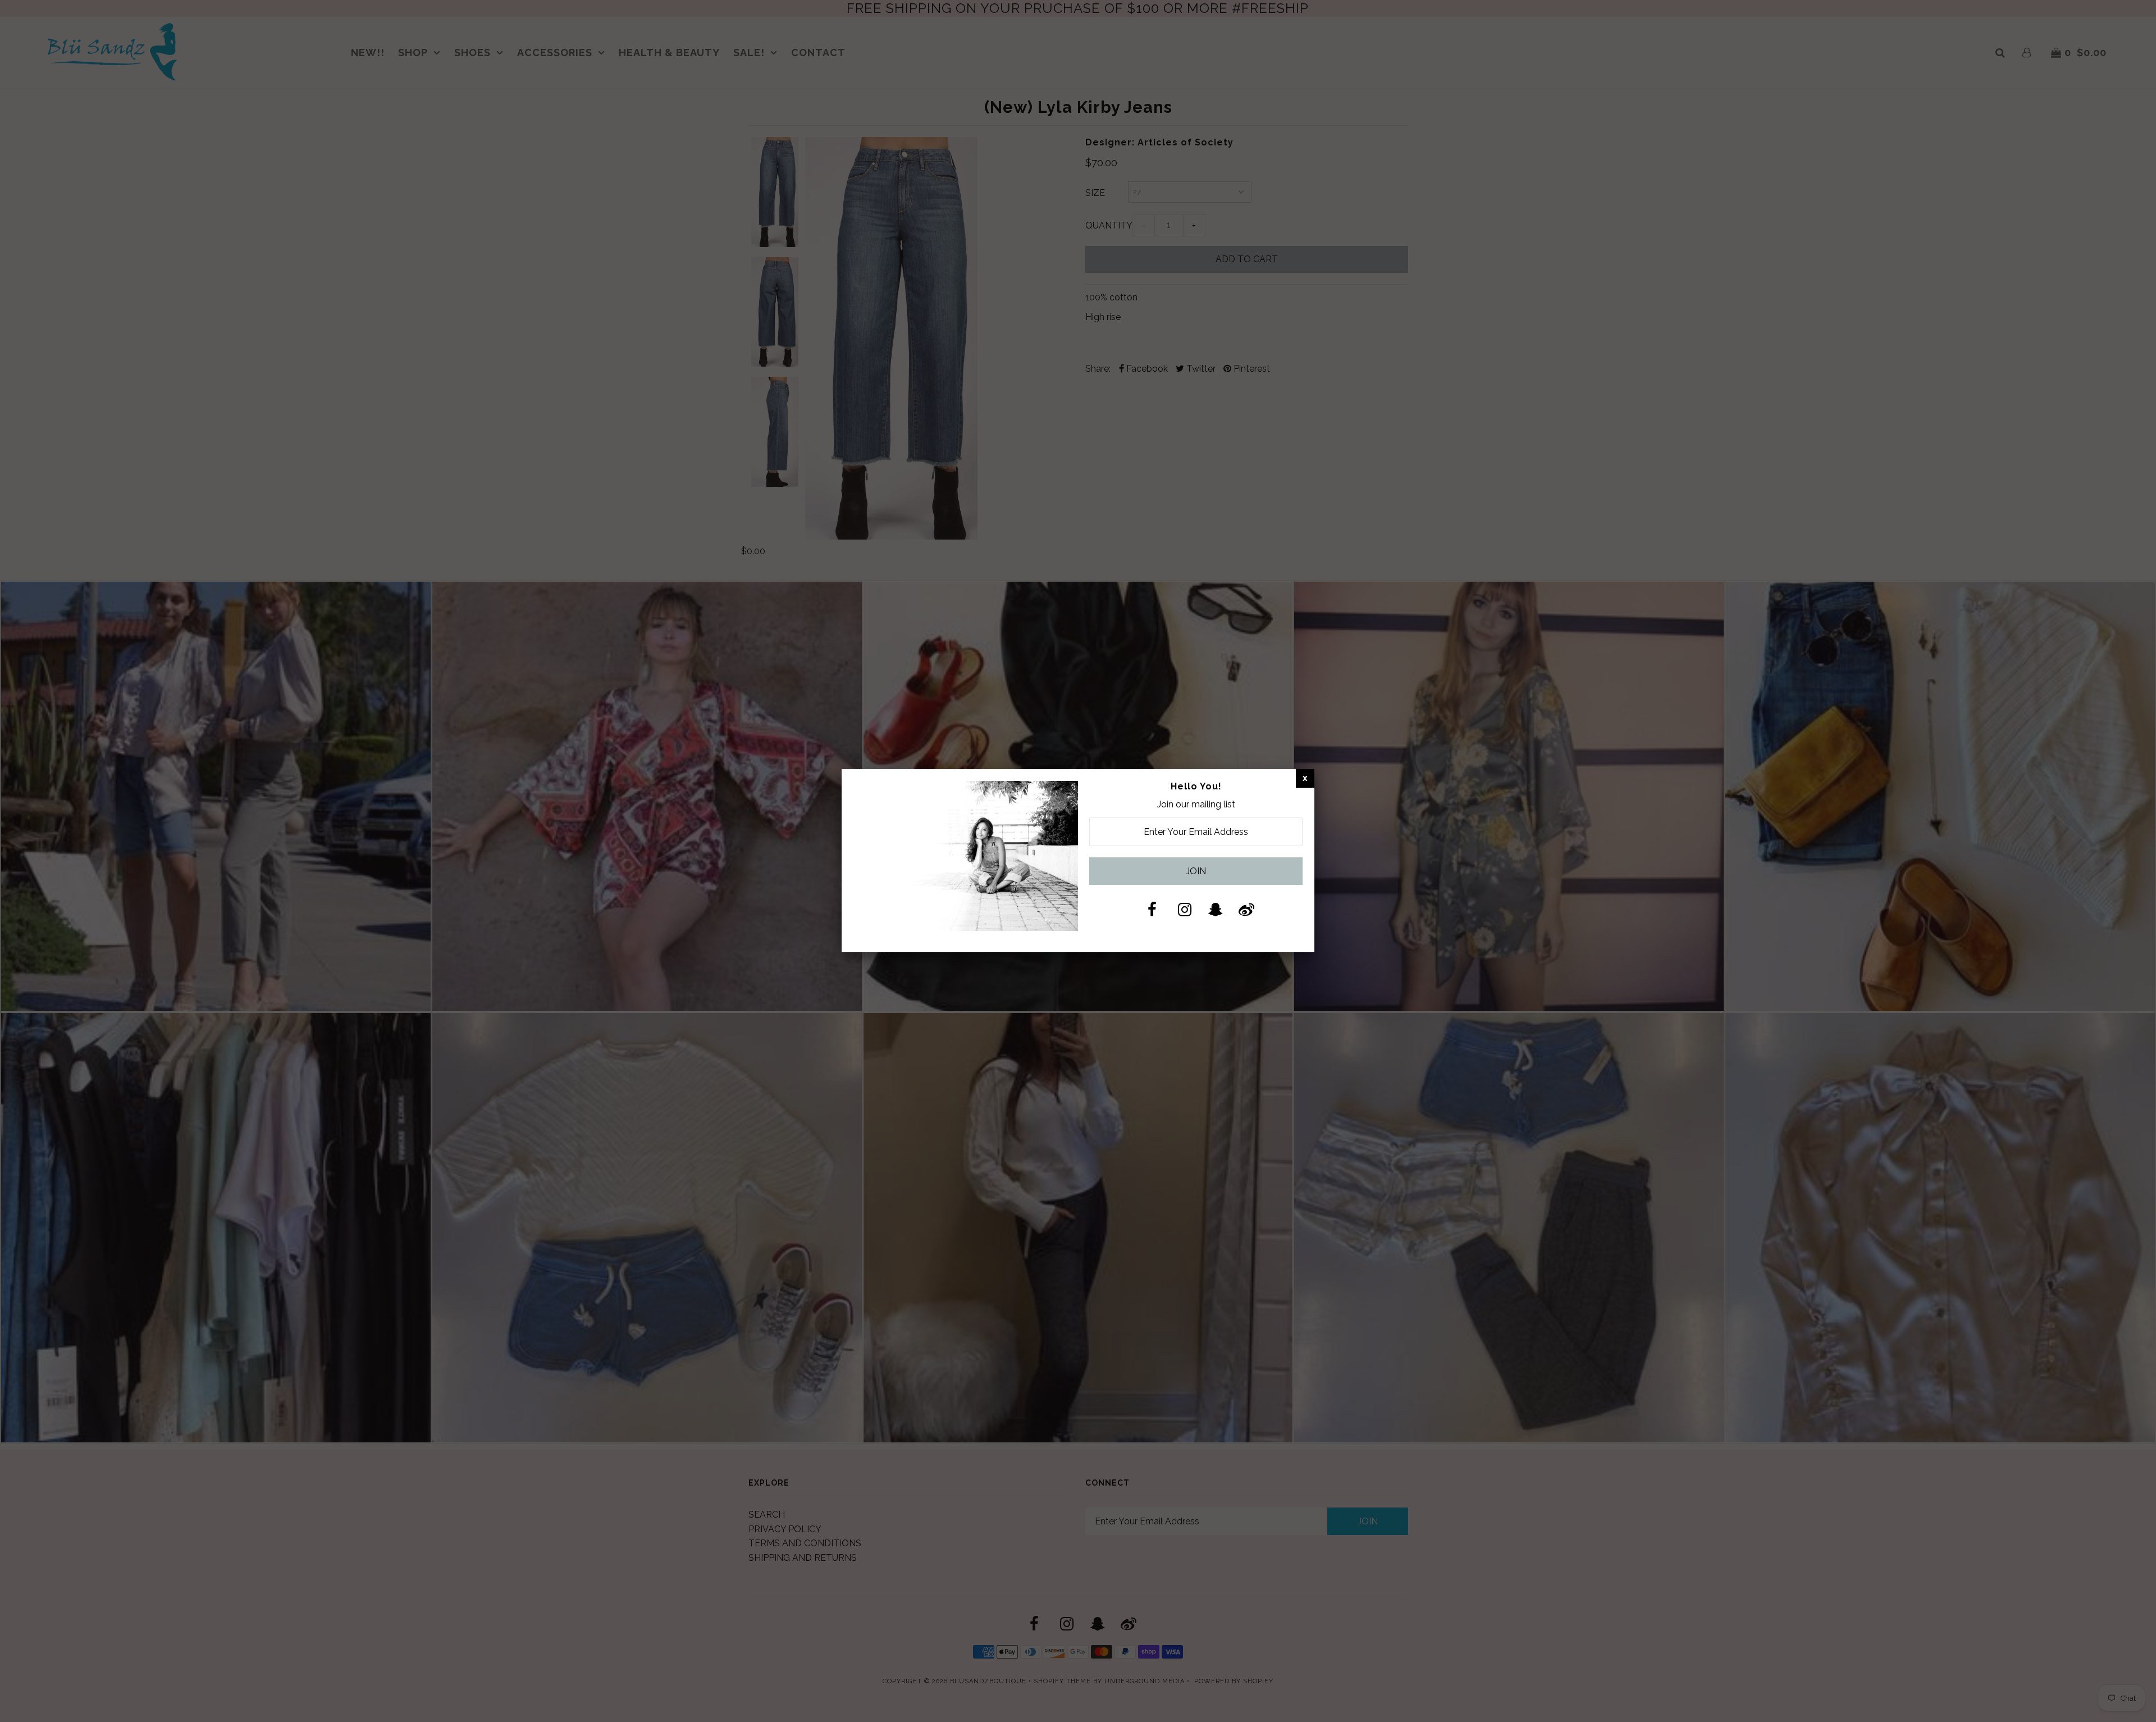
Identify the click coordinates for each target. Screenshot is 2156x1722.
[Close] (1305, 778)
